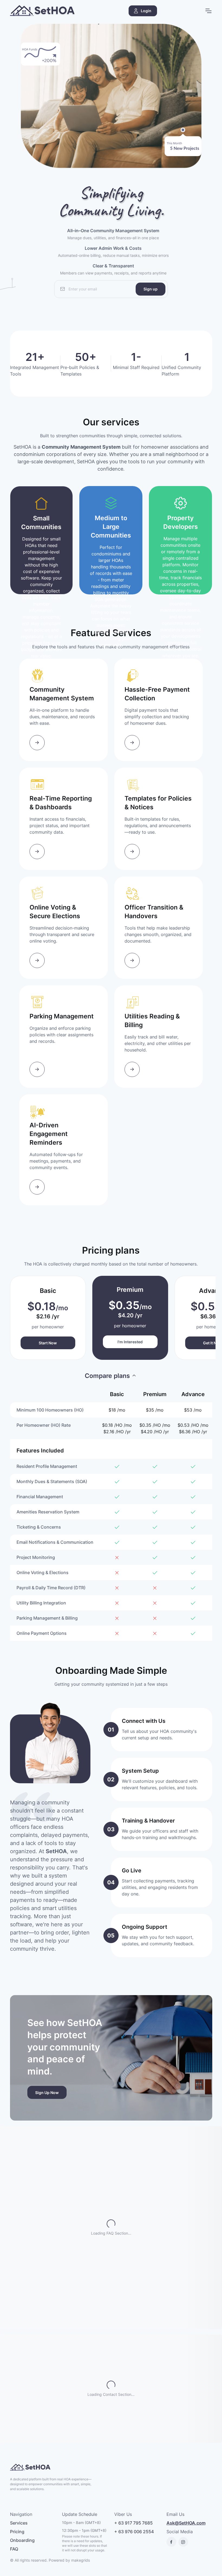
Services (19, 2523)
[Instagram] (183, 2542)
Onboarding (22, 2540)
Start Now (48, 1343)
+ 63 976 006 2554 (134, 2532)
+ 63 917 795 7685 (133, 2523)
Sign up (151, 289)
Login (146, 11)
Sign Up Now (47, 2093)
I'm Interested (130, 1342)
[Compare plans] (111, 1376)
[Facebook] (171, 2542)
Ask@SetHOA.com (186, 2523)
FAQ (14, 2549)
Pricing (17, 2532)
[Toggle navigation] (208, 11)
